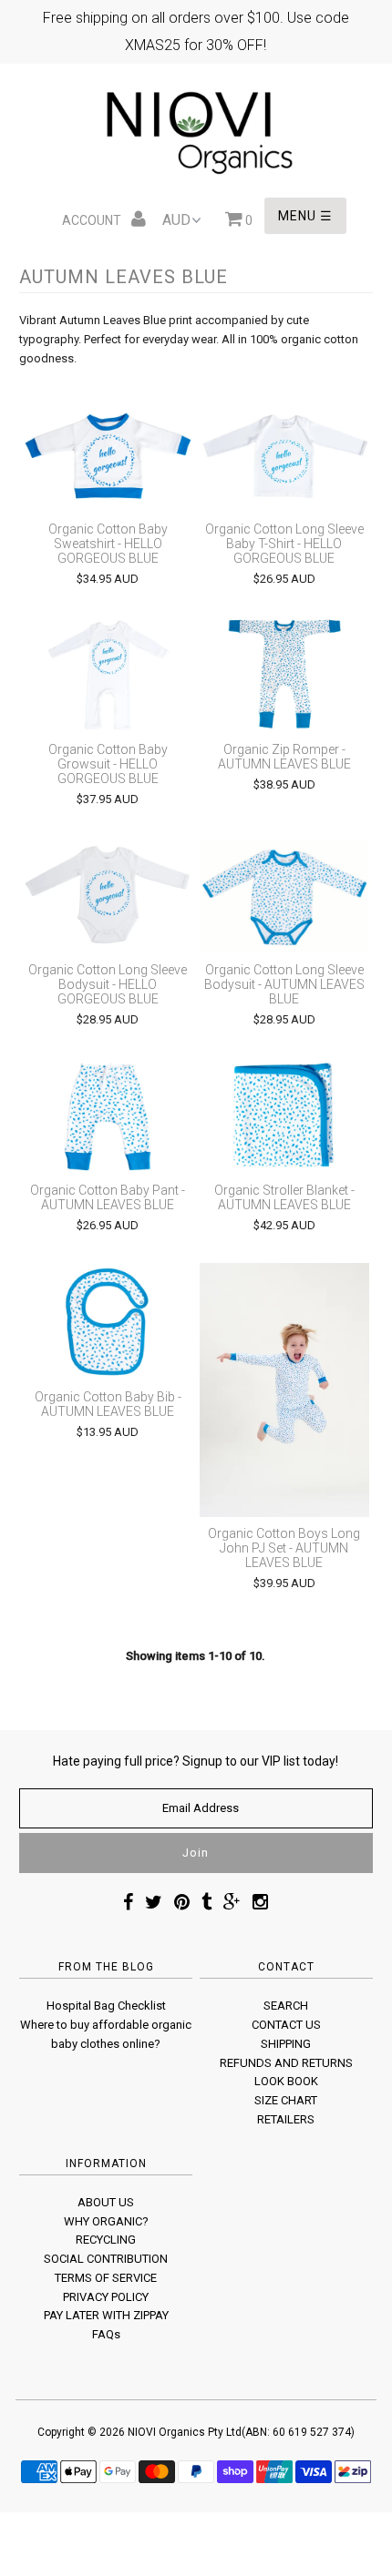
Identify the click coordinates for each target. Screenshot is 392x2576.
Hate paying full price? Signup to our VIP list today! (196, 1761)
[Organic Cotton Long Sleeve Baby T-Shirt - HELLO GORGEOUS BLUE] (284, 454)
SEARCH (286, 2006)
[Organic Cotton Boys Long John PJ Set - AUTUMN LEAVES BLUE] (284, 1390)
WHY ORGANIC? (106, 2221)
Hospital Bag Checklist (106, 2006)
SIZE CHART (286, 2100)
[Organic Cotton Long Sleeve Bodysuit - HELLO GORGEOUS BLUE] (108, 895)
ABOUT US (106, 2202)
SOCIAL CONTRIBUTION (106, 2259)
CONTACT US (286, 2025)
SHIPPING (286, 2044)
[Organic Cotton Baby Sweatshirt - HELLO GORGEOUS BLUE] (108, 454)
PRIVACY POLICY (106, 2297)
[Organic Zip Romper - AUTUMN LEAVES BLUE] (284, 675)
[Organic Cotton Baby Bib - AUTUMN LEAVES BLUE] (108, 1321)
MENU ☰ (305, 216)
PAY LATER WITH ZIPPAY (106, 2315)
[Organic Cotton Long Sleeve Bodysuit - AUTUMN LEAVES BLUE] (284, 895)
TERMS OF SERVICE (106, 2278)
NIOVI (142, 2432)
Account (93, 220)
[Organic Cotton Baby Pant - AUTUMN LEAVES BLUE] (108, 1115)
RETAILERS (286, 2119)
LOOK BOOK (286, 2081)
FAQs (106, 2334)
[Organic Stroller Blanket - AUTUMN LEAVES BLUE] (284, 1115)
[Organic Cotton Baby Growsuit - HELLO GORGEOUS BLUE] (108, 675)
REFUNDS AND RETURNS (286, 2063)
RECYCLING (106, 2240)
